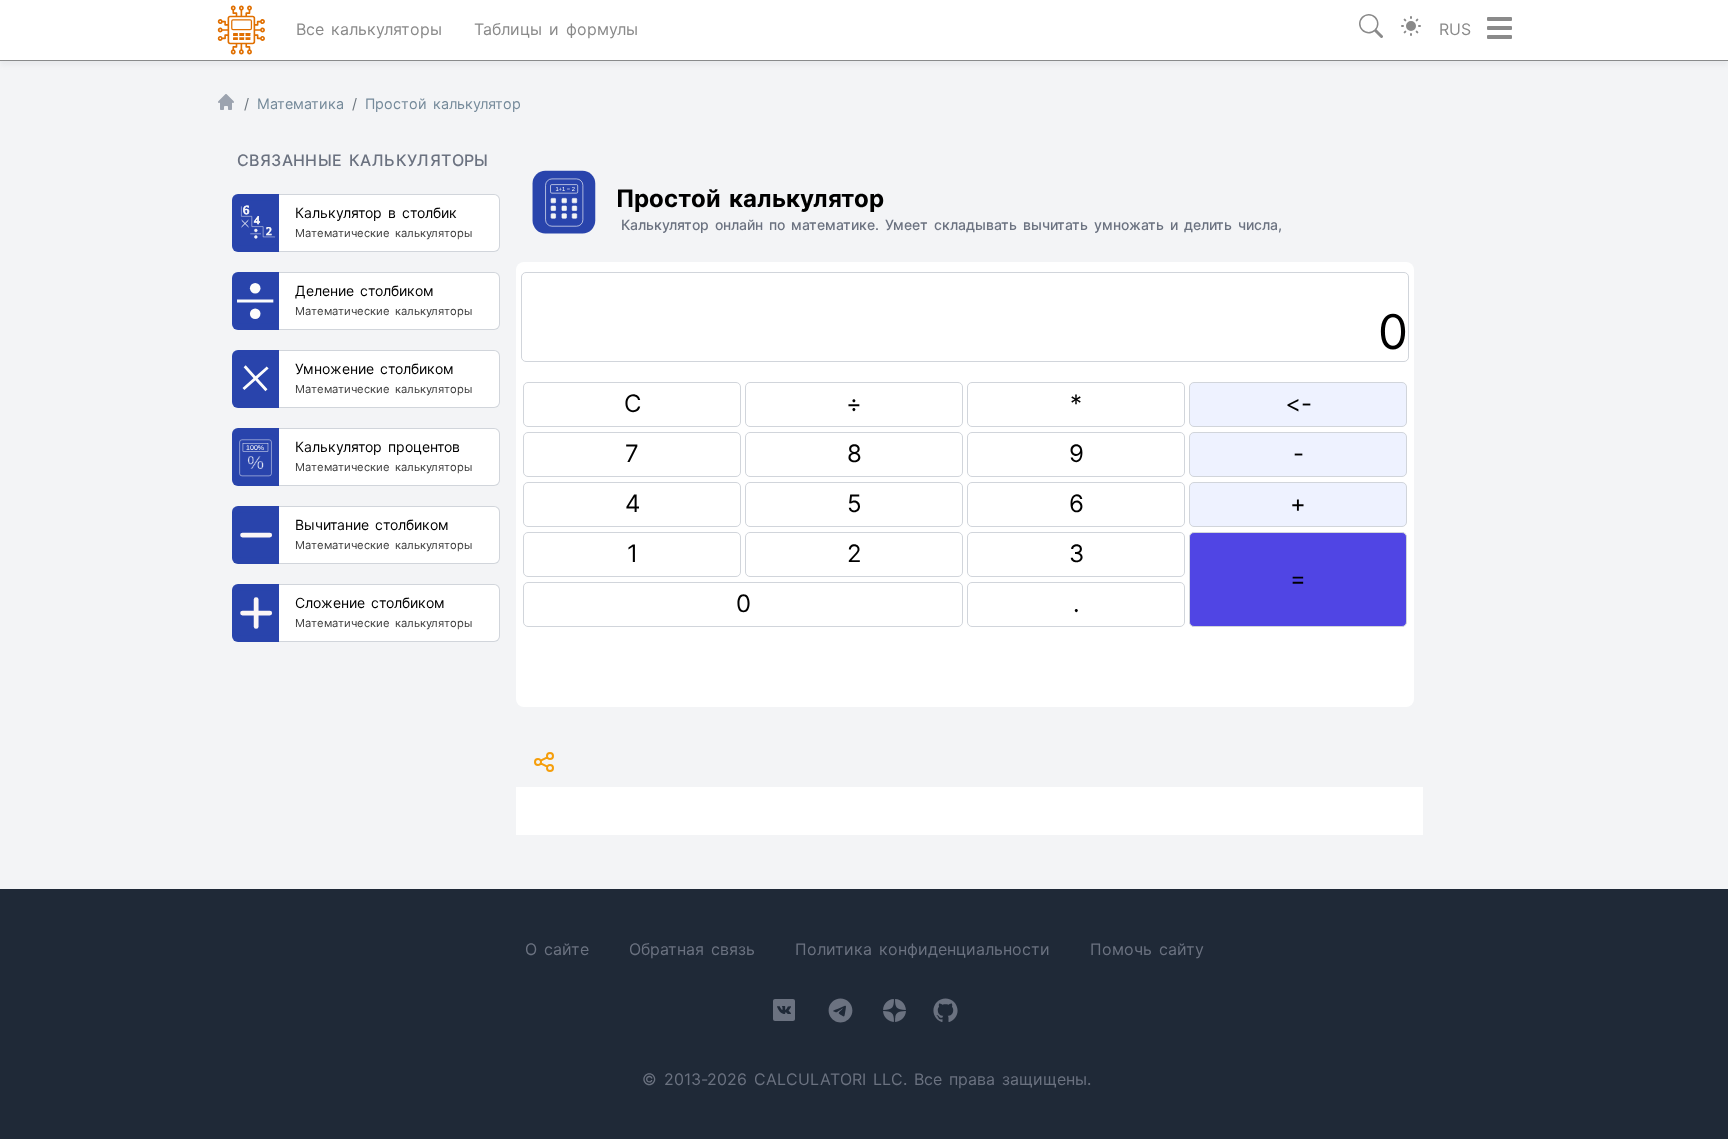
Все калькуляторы (369, 29)
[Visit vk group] (784, 1014)
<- (1298, 403)
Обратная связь (692, 949)
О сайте (557, 949)
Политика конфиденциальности (922, 949)
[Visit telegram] (840, 1014)
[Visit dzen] (894, 1014)
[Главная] (226, 106)
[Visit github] (945, 1014)
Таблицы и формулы (556, 29)
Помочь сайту (1147, 949)
